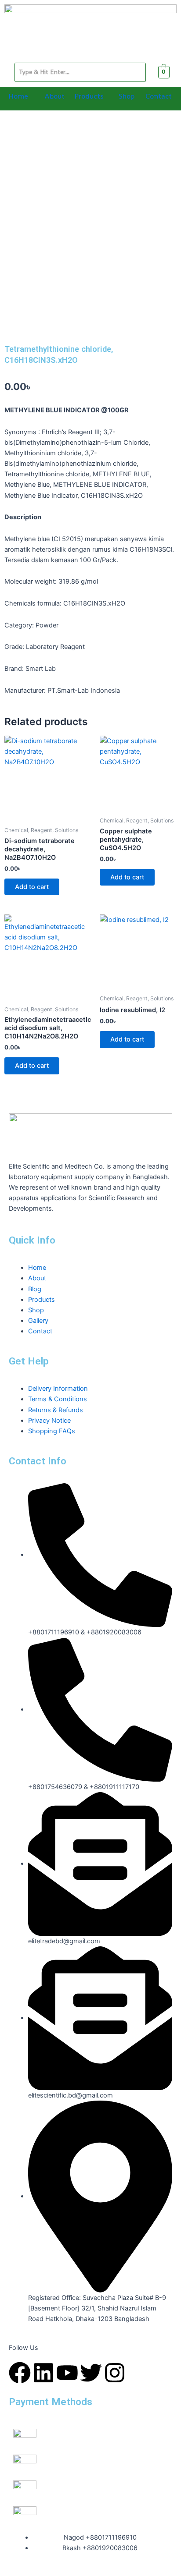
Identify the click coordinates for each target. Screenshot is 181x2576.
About (54, 96)
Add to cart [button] (32, 887)
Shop (127, 96)
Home (18, 96)
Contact (159, 96)
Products (89, 96)
